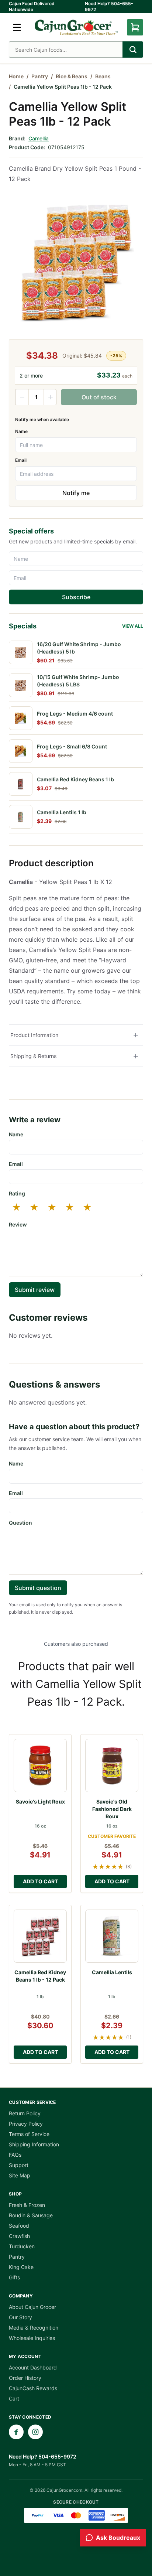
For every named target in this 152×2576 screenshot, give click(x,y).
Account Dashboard (33, 2367)
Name (21, 431)
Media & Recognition (34, 2328)
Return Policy (25, 2113)
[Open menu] (17, 27)
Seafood (19, 2226)
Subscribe (76, 597)
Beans (103, 76)
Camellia (39, 138)
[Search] (133, 50)
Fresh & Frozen (27, 2205)
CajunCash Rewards (33, 2388)
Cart (14, 2398)
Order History (25, 2378)
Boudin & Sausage (31, 2215)
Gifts (14, 2277)
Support (19, 2165)
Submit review (35, 1290)
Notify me (76, 493)
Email (21, 460)
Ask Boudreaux (118, 2538)
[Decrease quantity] (22, 397)
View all (133, 626)
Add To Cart (40, 1881)
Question (20, 1523)
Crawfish (19, 2236)
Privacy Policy (26, 2124)
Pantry (40, 76)
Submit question (38, 1588)
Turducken (22, 2246)
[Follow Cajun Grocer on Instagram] (35, 2432)
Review (18, 1224)
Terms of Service (29, 2134)
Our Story (20, 2317)
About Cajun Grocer (32, 2307)
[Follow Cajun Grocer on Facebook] (16, 2432)
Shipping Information (34, 2144)
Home (16, 76)
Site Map (20, 2175)
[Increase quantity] (50, 397)
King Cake (21, 2267)
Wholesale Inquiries (32, 2338)
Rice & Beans (72, 76)
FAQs (15, 2155)
